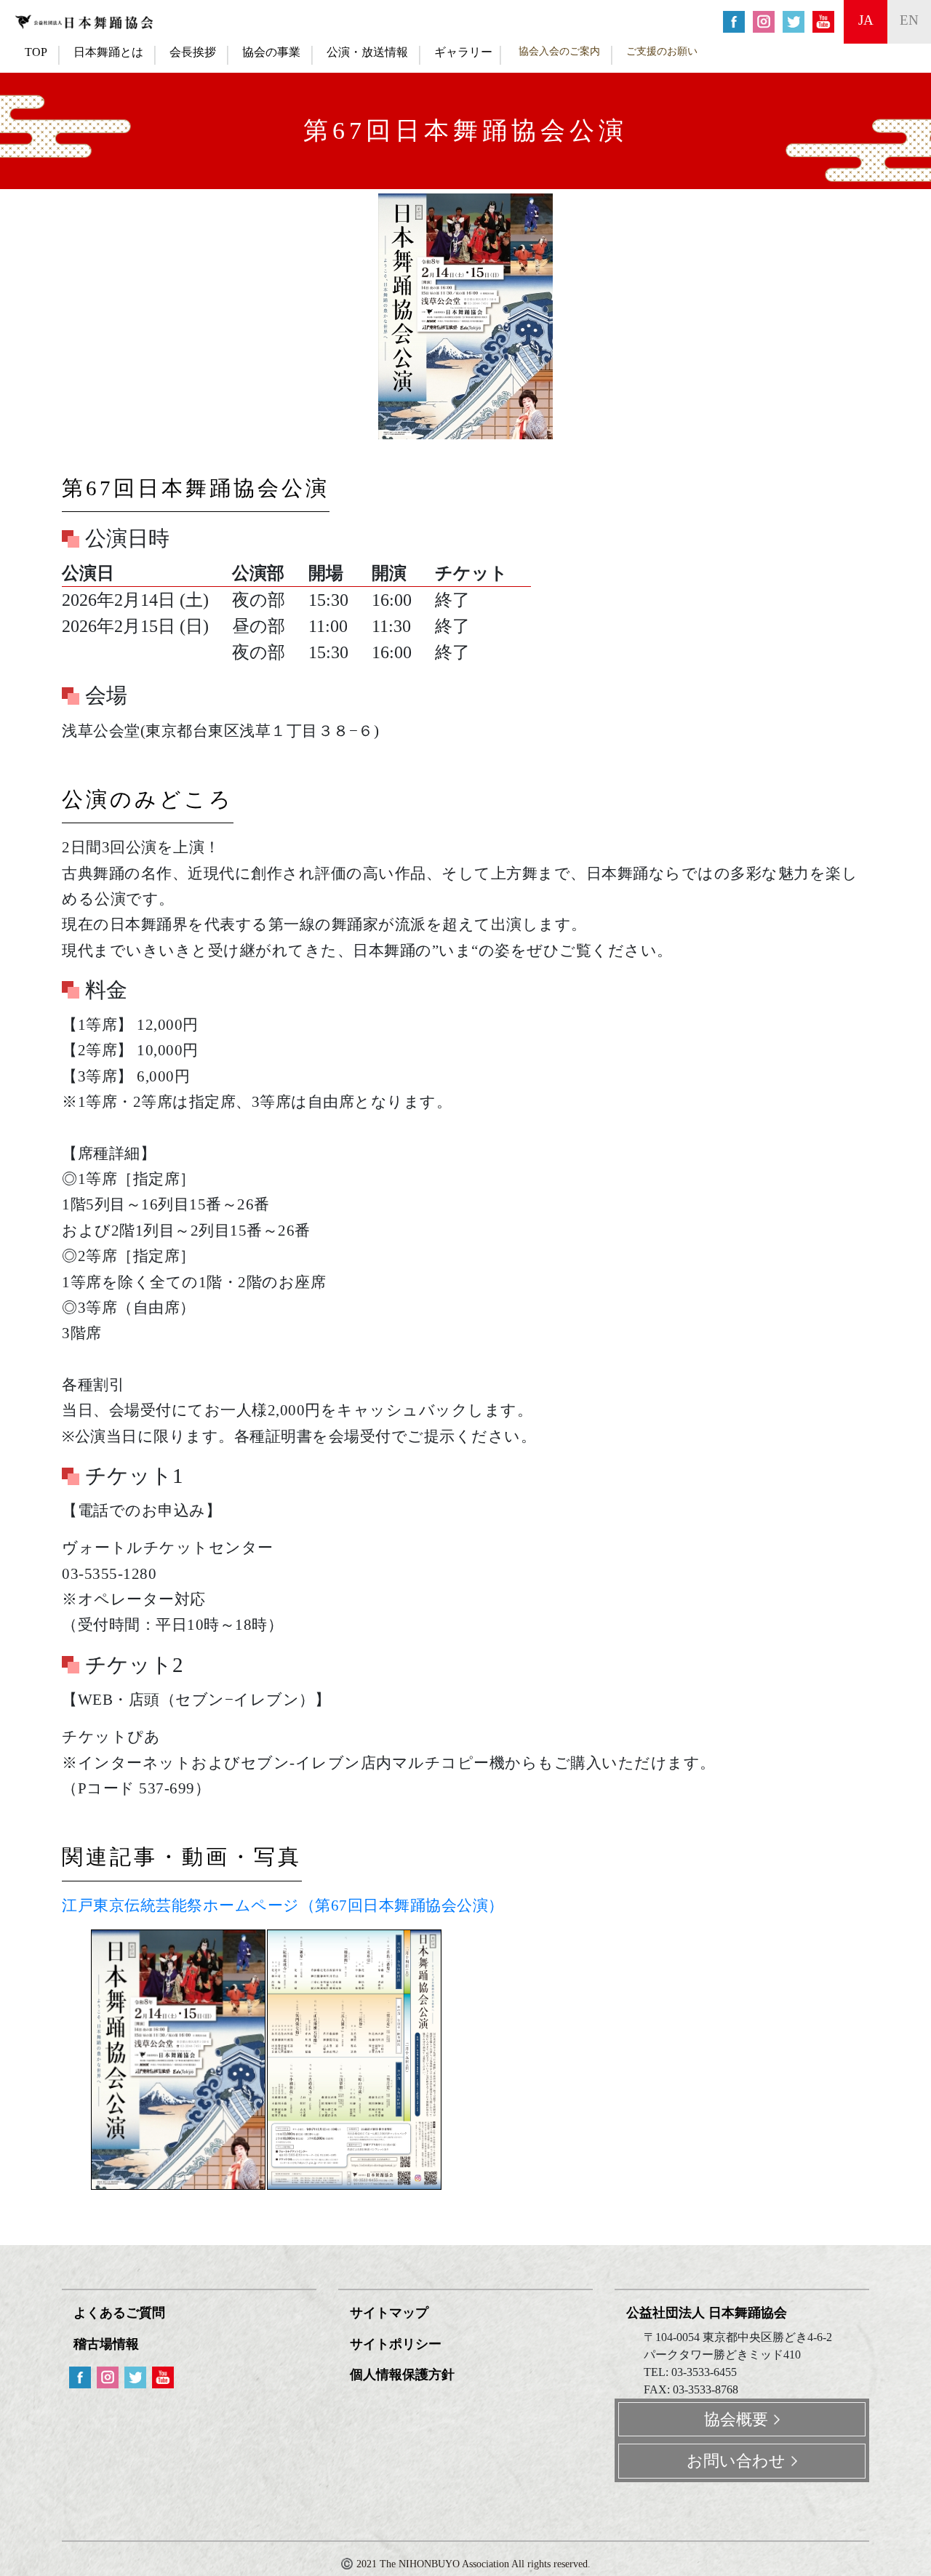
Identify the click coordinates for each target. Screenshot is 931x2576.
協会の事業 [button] (271, 52)
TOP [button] (36, 52)
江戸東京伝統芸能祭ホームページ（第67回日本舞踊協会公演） (283, 1905)
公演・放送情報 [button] (367, 52)
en (909, 20)
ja (866, 20)
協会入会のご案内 (559, 51)
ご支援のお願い (662, 51)
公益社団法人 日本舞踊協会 (707, 2313)
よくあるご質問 (119, 2313)
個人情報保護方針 (402, 2375)
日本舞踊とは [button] (108, 52)
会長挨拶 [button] (193, 52)
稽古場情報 (106, 2344)
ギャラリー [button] (463, 52)
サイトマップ (389, 2313)
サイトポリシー (396, 2344)
